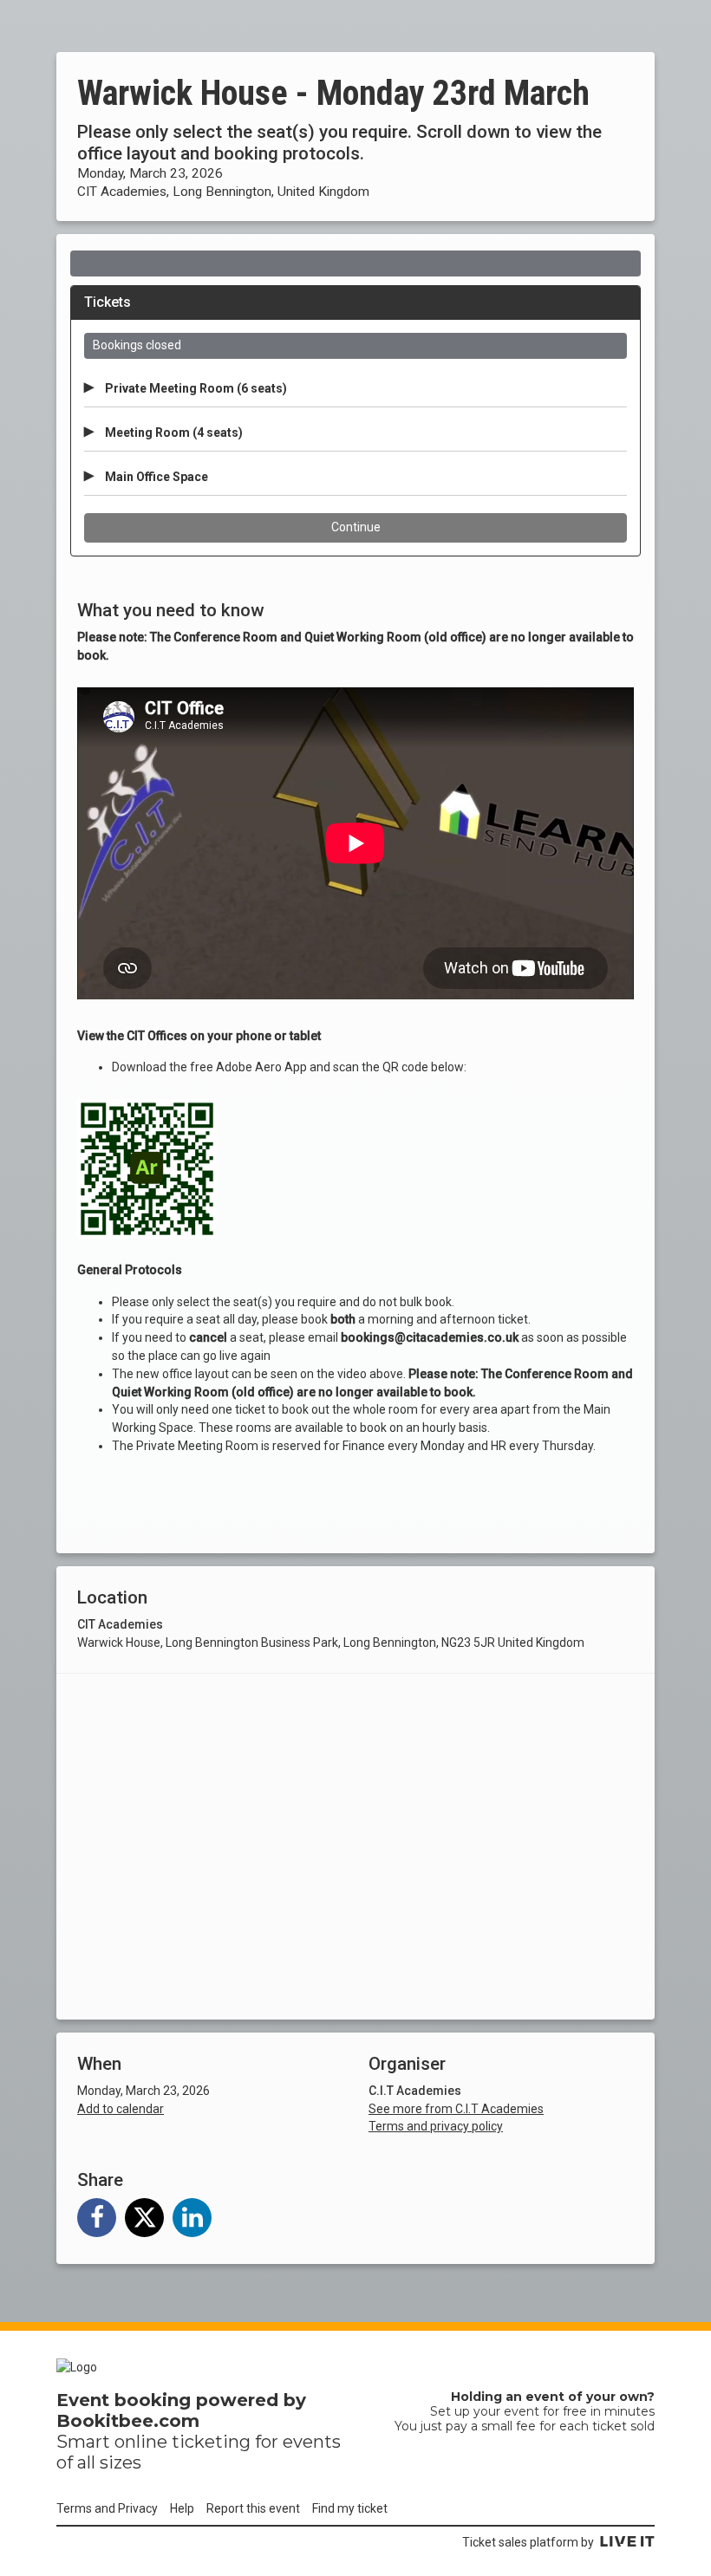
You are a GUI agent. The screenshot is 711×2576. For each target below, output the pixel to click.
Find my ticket (350, 2508)
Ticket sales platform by (528, 2542)
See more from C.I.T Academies (456, 2109)
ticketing (211, 2442)
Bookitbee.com (128, 2421)
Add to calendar (121, 2109)
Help (182, 2508)
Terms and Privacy (107, 2508)
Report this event (253, 2508)
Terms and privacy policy (436, 2126)
